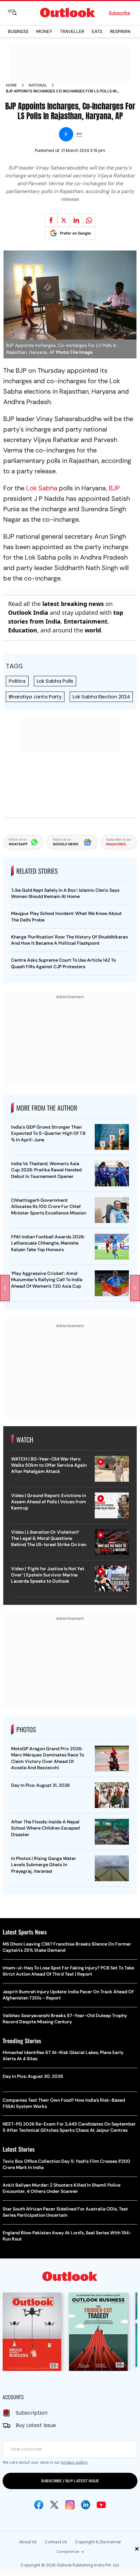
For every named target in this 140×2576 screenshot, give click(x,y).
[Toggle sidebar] (17, 13)
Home (11, 85)
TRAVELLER (72, 31)
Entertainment (86, 621)
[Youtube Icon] (101, 2505)
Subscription (32, 2413)
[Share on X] (64, 220)
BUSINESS (18, 31)
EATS (97, 31)
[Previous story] (5, 1288)
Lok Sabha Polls (55, 681)
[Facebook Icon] (39, 2505)
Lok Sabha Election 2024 (101, 697)
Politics (17, 681)
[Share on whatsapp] (89, 220)
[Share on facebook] (51, 220)
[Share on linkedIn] (77, 220)
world (93, 630)
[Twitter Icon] (54, 2505)
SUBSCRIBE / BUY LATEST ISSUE (70, 2481)
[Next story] (135, 1288)
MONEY (44, 31)
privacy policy (74, 2462)
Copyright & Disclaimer (98, 2542)
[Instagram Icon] (70, 2505)
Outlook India (28, 612)
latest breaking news (73, 604)
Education (23, 630)
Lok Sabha (42, 488)
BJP (113, 488)
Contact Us (56, 2542)
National (38, 85)
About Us (28, 2542)
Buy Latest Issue (36, 2425)
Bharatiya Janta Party (35, 697)
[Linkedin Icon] (86, 2505)
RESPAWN (120, 31)
